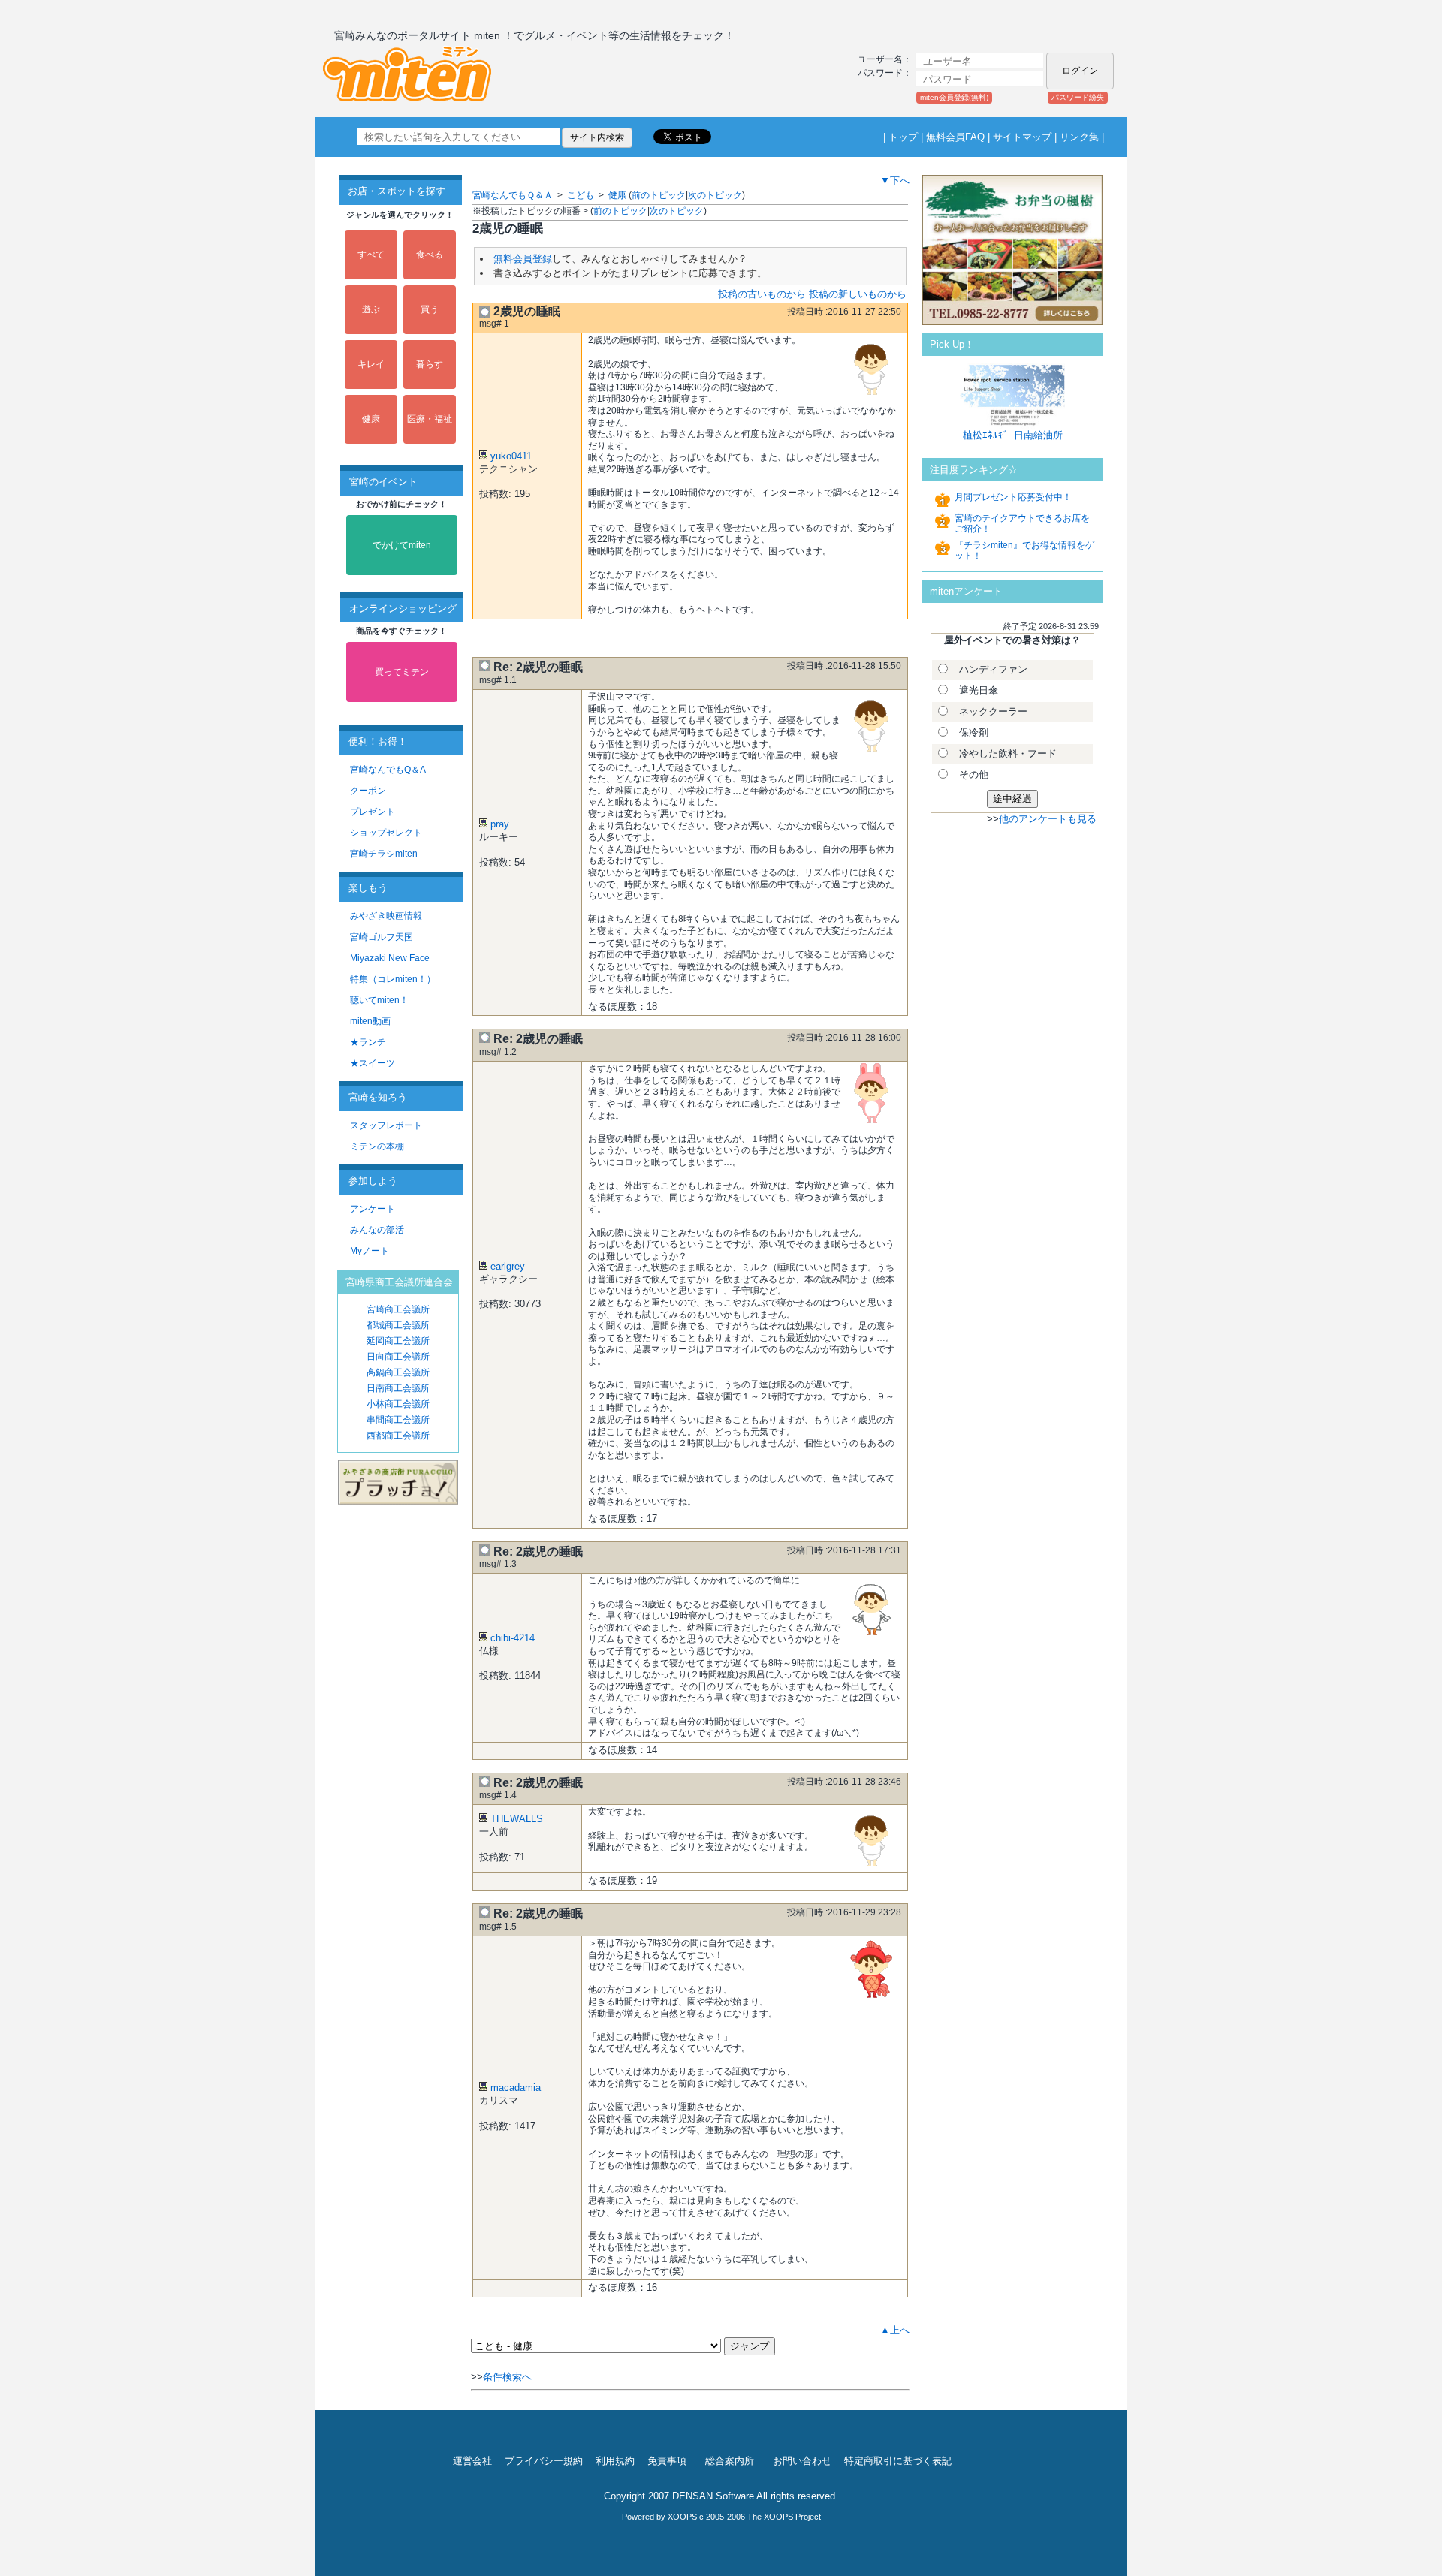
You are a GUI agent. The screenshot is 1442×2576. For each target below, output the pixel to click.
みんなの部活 (377, 1230)
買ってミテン (402, 672)
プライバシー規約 (544, 2461)
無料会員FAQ (955, 137)
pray (500, 824)
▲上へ (895, 2330)
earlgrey (508, 1266)
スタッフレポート (386, 1125)
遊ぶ (371, 309)
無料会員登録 (523, 259)
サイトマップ (1022, 137)
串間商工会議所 (398, 1420)
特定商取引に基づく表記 (898, 2461)
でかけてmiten (402, 545)
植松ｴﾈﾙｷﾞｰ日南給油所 (1013, 435)
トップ (903, 137)
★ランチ (368, 1042)
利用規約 (615, 2461)
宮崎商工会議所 (398, 1309)
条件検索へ (507, 2377)
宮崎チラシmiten (384, 854)
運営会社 (472, 2461)
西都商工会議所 (398, 1436)
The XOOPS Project (784, 2517)
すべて (371, 255)
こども (581, 195)
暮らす (430, 364)
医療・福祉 (430, 419)
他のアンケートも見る (1048, 819)
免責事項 (667, 2461)
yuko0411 (511, 456)
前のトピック (659, 195)
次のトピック (715, 195)
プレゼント (373, 812)
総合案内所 (730, 2461)
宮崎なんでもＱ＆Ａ (513, 195)
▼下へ (895, 181)
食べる (430, 255)
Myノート (370, 1251)
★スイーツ (373, 1063)
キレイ (371, 364)
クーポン (368, 791)
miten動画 (370, 1021)
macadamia (516, 2088)
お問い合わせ (802, 2461)
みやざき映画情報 (386, 916)
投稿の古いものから (762, 294)
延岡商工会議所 (398, 1341)
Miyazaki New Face (390, 958)
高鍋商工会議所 (398, 1372)
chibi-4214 (513, 1638)
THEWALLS (517, 1819)
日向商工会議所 (398, 1357)
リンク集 (1079, 137)
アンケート (373, 1209)
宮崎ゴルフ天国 (382, 937)
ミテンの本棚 (377, 1146)
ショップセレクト (386, 833)
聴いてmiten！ (379, 1000)
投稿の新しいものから (858, 294)
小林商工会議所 (398, 1404)
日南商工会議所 (398, 1388)
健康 (371, 419)
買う (430, 309)
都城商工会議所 (398, 1325)
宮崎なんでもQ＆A (388, 770)
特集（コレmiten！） (393, 979)
